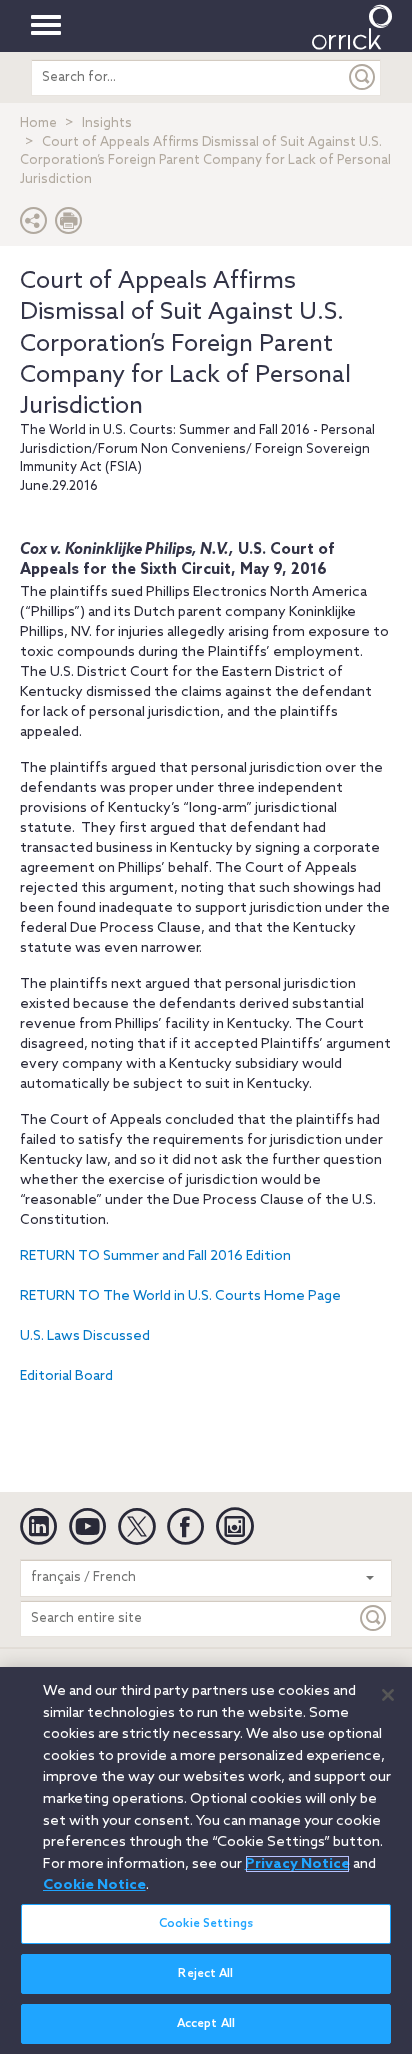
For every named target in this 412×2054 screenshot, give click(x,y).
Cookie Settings (206, 1924)
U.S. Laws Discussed (85, 1336)
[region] (206, 1860)
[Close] (388, 1695)
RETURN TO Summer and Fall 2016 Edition (155, 1256)
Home (38, 123)
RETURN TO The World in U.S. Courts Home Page (180, 1296)
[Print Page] (69, 225)
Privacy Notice (297, 1864)
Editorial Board (66, 1376)
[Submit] (363, 77)
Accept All (206, 2024)
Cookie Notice (94, 1885)
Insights (107, 123)
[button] (34, 225)
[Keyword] (374, 1618)
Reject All (205, 1974)
